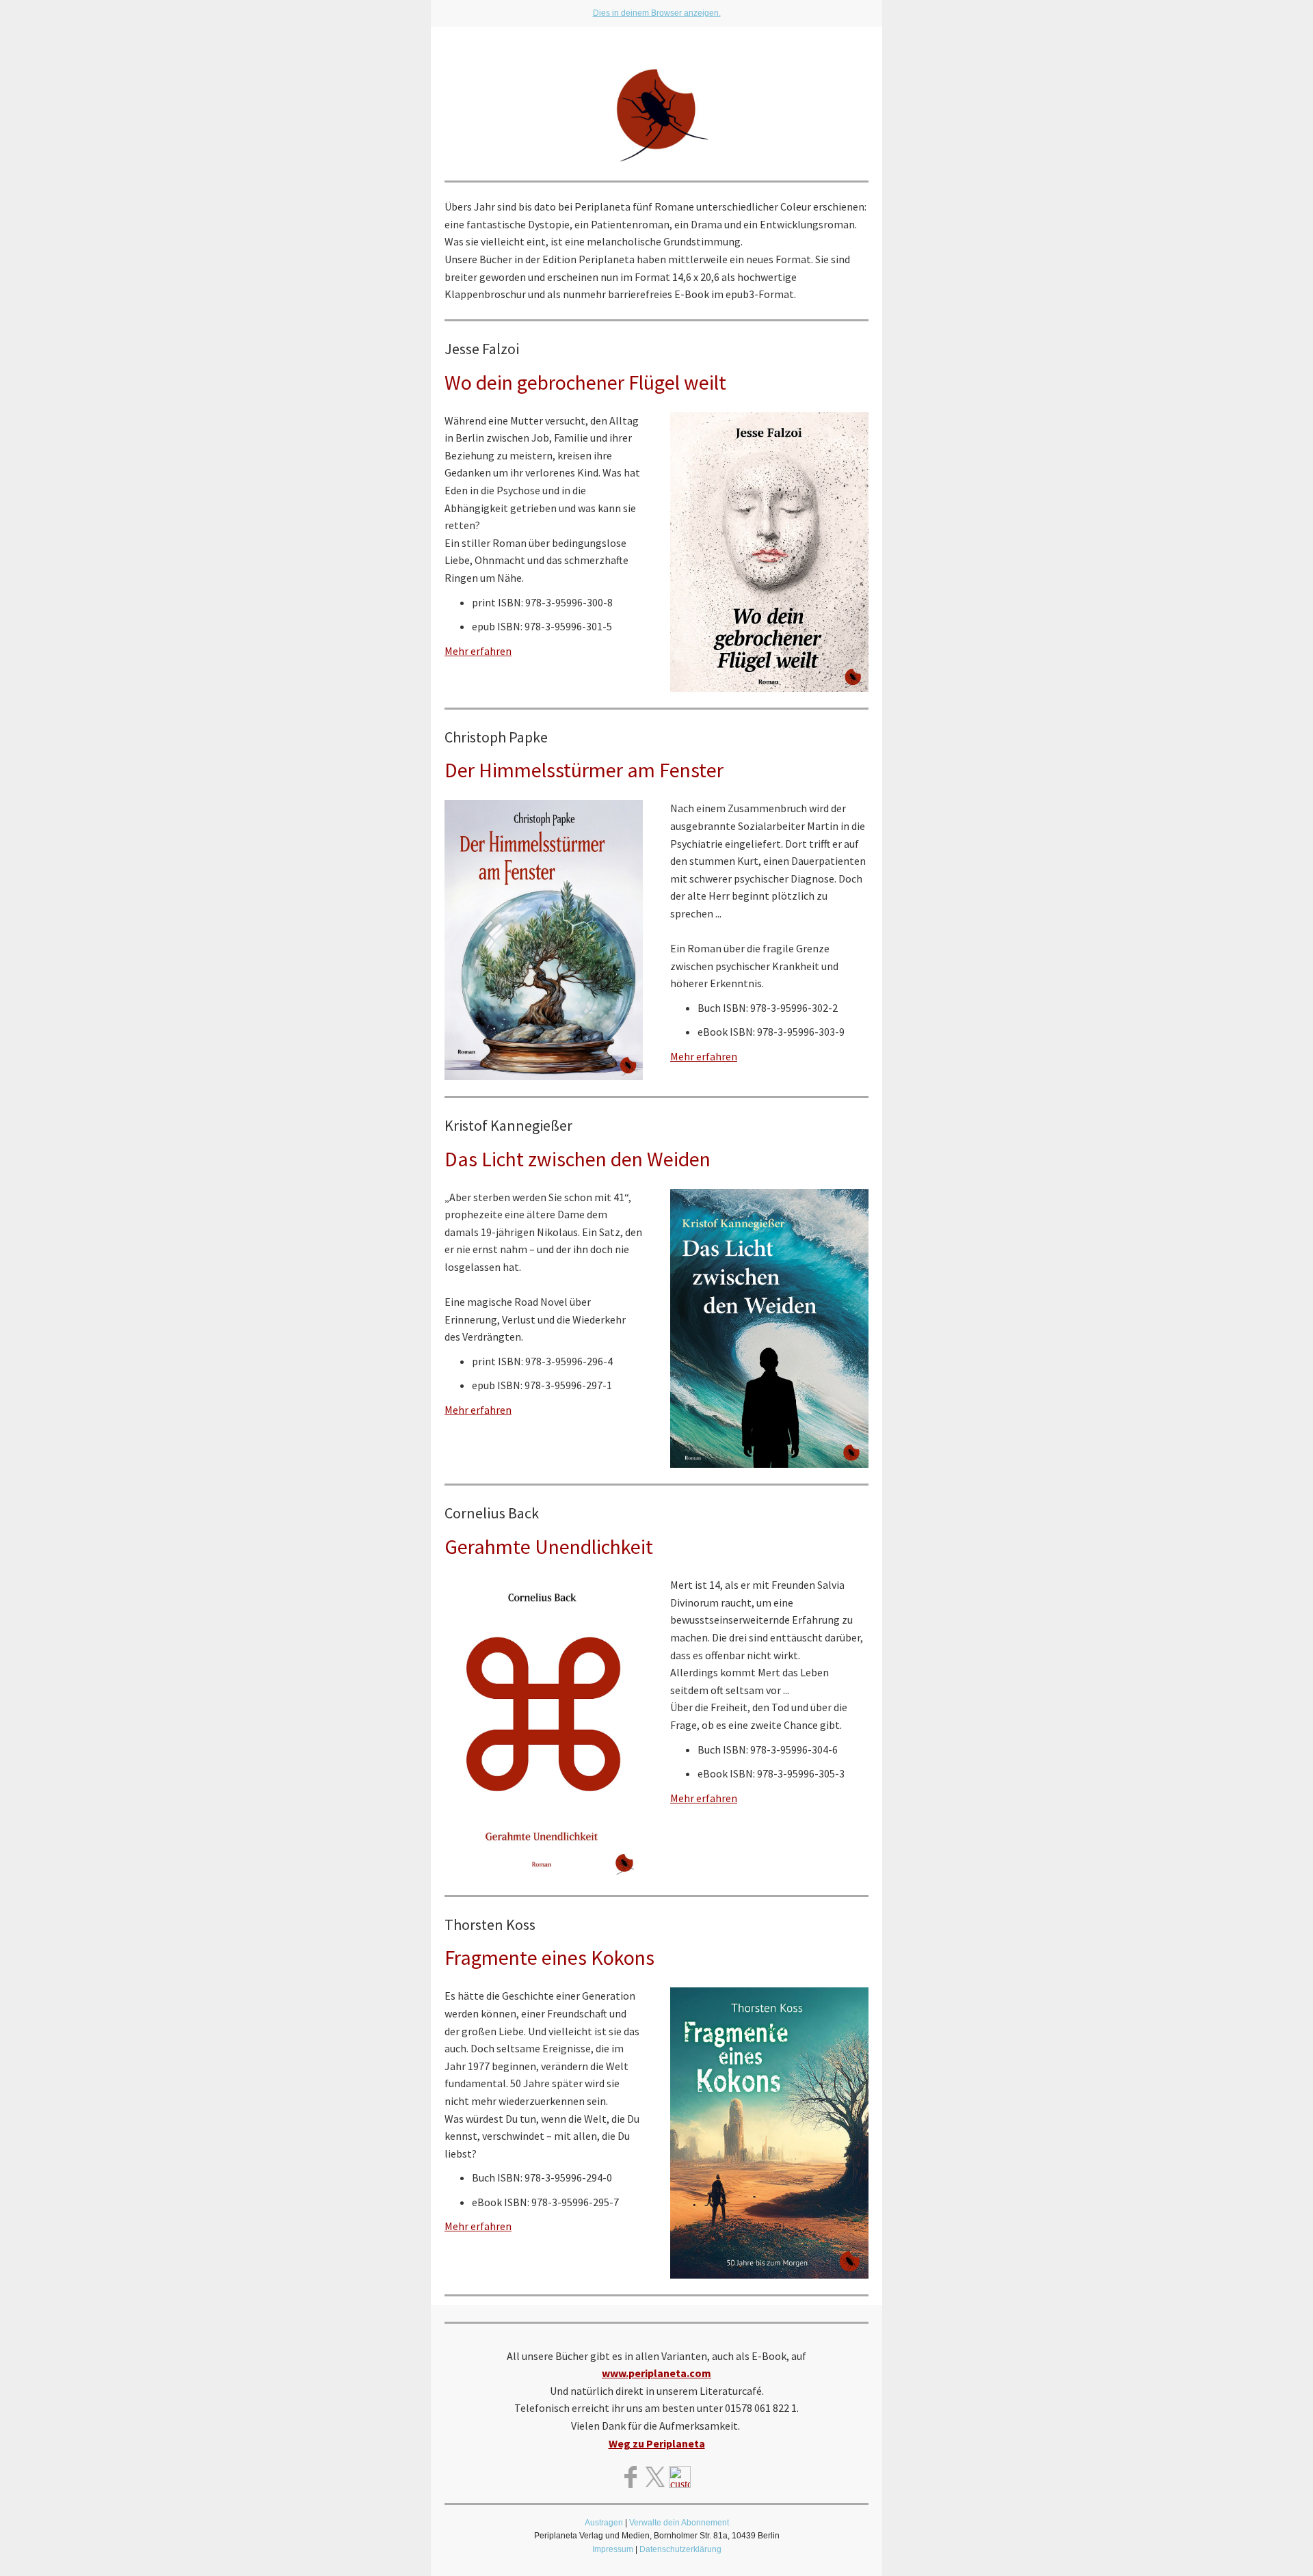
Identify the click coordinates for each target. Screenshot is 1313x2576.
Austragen (604, 2523)
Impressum (613, 2549)
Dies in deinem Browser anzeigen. (657, 13)
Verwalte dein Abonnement (679, 2523)
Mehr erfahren (478, 651)
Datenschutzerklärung (680, 2549)
